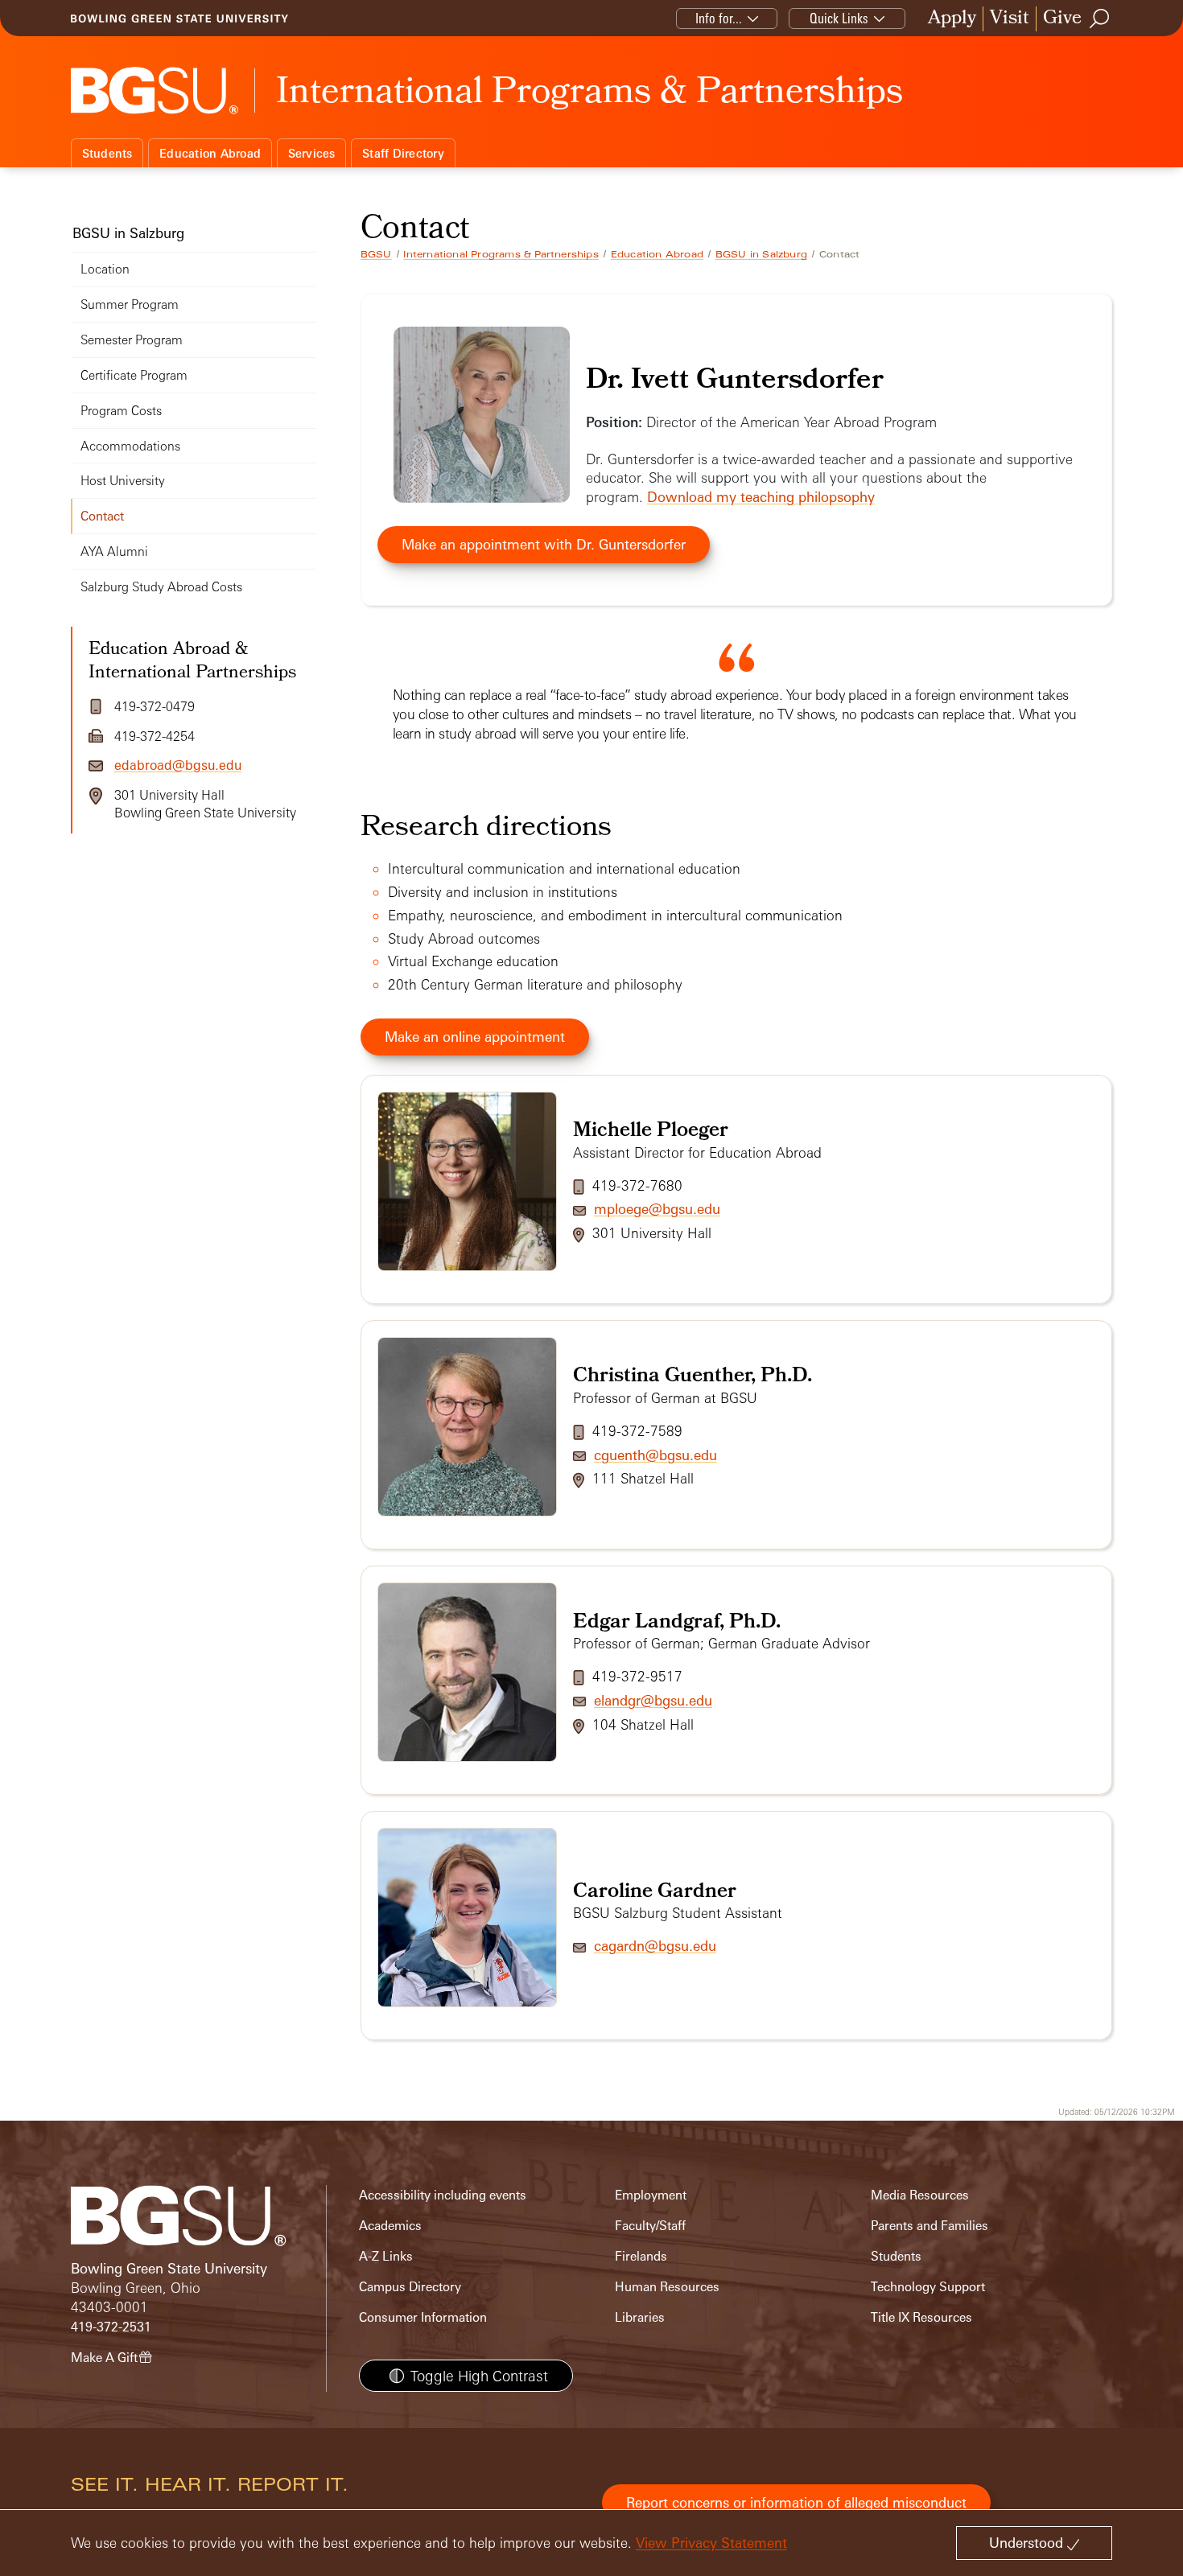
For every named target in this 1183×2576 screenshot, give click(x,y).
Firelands (641, 2256)
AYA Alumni (114, 551)
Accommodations (130, 446)
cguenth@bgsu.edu (655, 1455)
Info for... (719, 18)
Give (1062, 19)
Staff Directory (403, 153)
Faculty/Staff (650, 2226)
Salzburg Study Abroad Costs (161, 587)
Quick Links (839, 18)
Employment (651, 2195)
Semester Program (132, 340)
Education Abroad (210, 153)
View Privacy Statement (711, 2543)
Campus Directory (410, 2287)
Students (107, 153)
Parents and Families (929, 2226)
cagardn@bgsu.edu (655, 1946)
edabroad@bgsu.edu (178, 765)
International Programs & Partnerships (501, 254)
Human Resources (667, 2287)
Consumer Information (423, 2317)
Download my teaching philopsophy (761, 497)
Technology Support (928, 2287)
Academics (390, 2226)
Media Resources (920, 2195)
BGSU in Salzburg (761, 254)
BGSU (376, 254)
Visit (1010, 19)
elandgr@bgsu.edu (653, 1700)
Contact (102, 516)
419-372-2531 (111, 2327)
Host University (123, 481)
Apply (952, 19)
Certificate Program (134, 375)
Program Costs (121, 411)
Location (105, 269)
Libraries (640, 2317)
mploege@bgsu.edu (657, 1209)
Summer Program (130, 305)
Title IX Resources (921, 2317)
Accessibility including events (443, 2195)
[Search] (1100, 19)
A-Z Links (386, 2256)
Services (312, 153)
